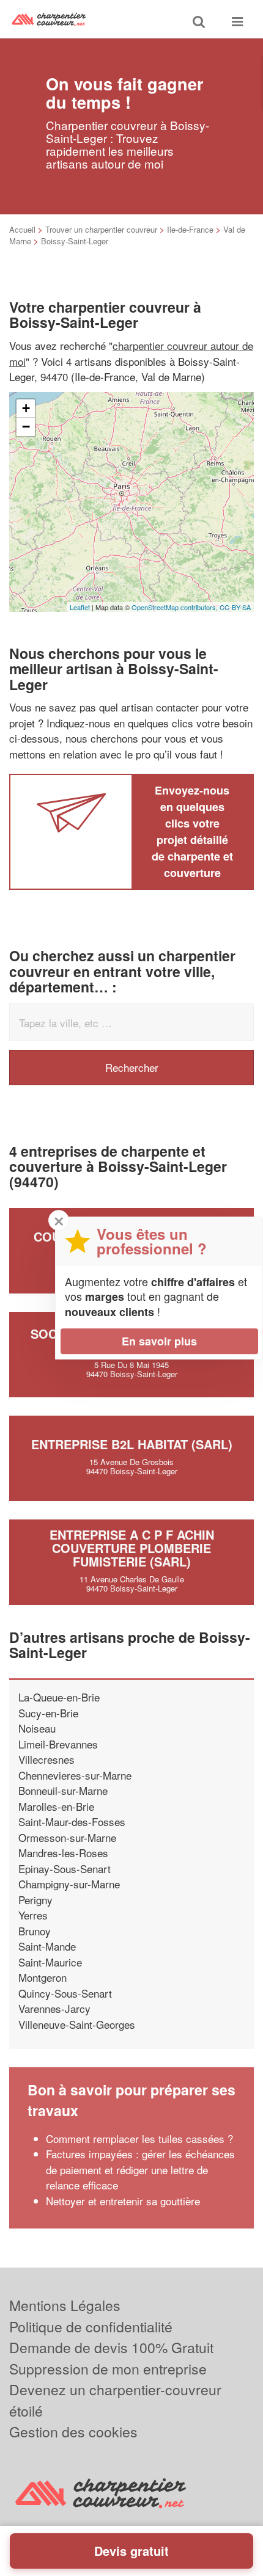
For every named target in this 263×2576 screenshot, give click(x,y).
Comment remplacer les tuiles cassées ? (139, 2138)
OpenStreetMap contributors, (176, 607)
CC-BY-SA (235, 607)
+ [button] (26, 408)
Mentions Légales (65, 2305)
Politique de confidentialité (91, 2327)
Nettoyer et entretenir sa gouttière (123, 2201)
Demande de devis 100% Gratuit (111, 2347)
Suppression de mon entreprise (108, 2369)
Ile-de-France (190, 229)
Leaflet (80, 607)
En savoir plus (159, 1341)
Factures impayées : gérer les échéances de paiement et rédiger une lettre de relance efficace (140, 2169)
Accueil (22, 229)
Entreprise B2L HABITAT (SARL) (132, 1444)
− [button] (26, 427)
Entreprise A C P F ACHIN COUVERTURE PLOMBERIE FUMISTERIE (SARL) (132, 1548)
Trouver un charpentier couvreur (101, 229)
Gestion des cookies (73, 2432)
